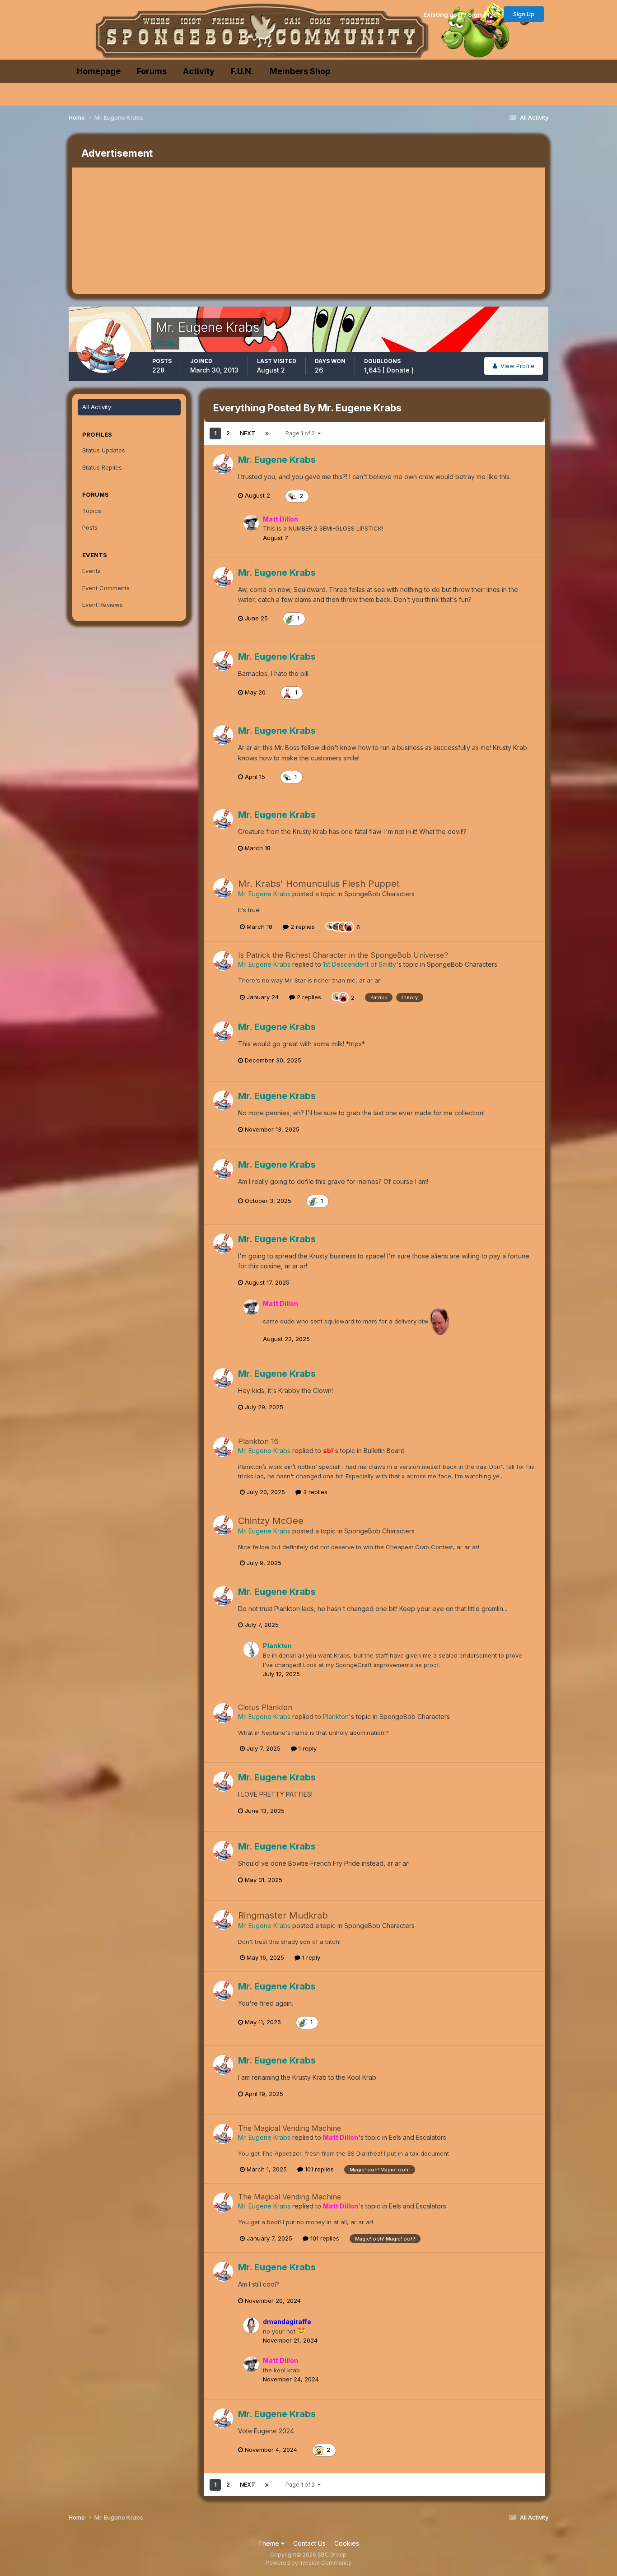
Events (91, 571)
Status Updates (104, 450)
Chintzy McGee (271, 1521)
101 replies (318, 2169)
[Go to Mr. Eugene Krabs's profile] (223, 464)
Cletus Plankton (265, 1707)
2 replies (302, 927)
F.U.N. (242, 71)
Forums (152, 71)
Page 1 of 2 (301, 433)
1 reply (307, 1748)
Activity (199, 71)
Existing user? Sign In (458, 14)
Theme (269, 2543)
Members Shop (300, 71)
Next (248, 433)
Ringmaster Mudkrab (283, 1915)
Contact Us (309, 2543)
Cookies (347, 2543)
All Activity (97, 407)
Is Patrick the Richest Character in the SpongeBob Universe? (343, 955)
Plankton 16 (258, 1441)
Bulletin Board (384, 1451)
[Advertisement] (237, 231)
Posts (90, 527)
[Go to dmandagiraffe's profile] (251, 2325)
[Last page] (267, 433)
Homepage (99, 71)
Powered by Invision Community (308, 2563)
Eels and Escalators (418, 2137)
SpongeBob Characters (379, 894)
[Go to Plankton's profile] (251, 1649)
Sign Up (524, 14)
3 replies (314, 1492)
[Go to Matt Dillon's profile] (251, 523)
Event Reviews (103, 605)
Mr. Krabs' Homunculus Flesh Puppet (319, 884)
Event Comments (106, 588)
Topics (92, 511)
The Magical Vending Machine (290, 2128)
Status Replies (102, 467)
